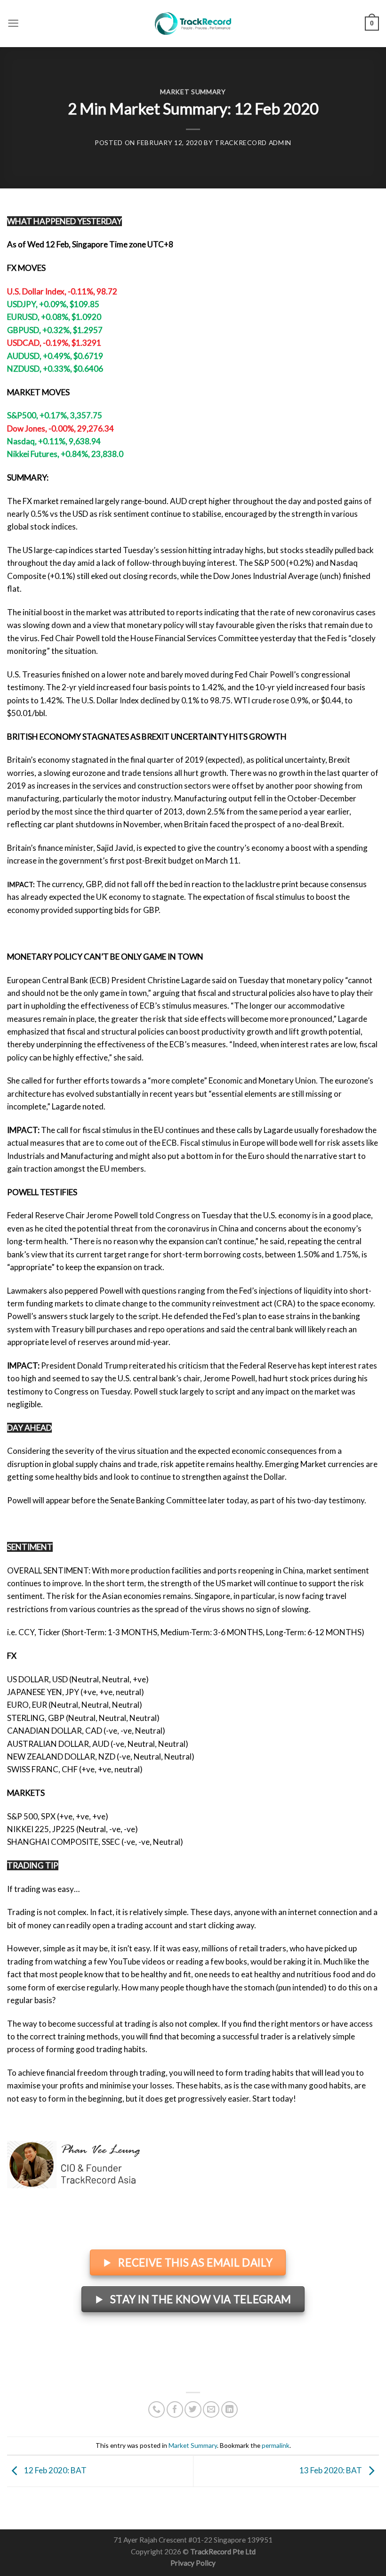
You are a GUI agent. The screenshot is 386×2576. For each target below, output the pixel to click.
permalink (276, 2445)
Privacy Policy (193, 2563)
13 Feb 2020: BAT (331, 2470)
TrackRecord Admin (253, 143)
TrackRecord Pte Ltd (223, 2552)
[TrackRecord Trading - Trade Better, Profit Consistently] (193, 24)
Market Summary (193, 92)
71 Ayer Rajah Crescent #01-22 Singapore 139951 (193, 2540)
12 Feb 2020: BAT (55, 2470)
